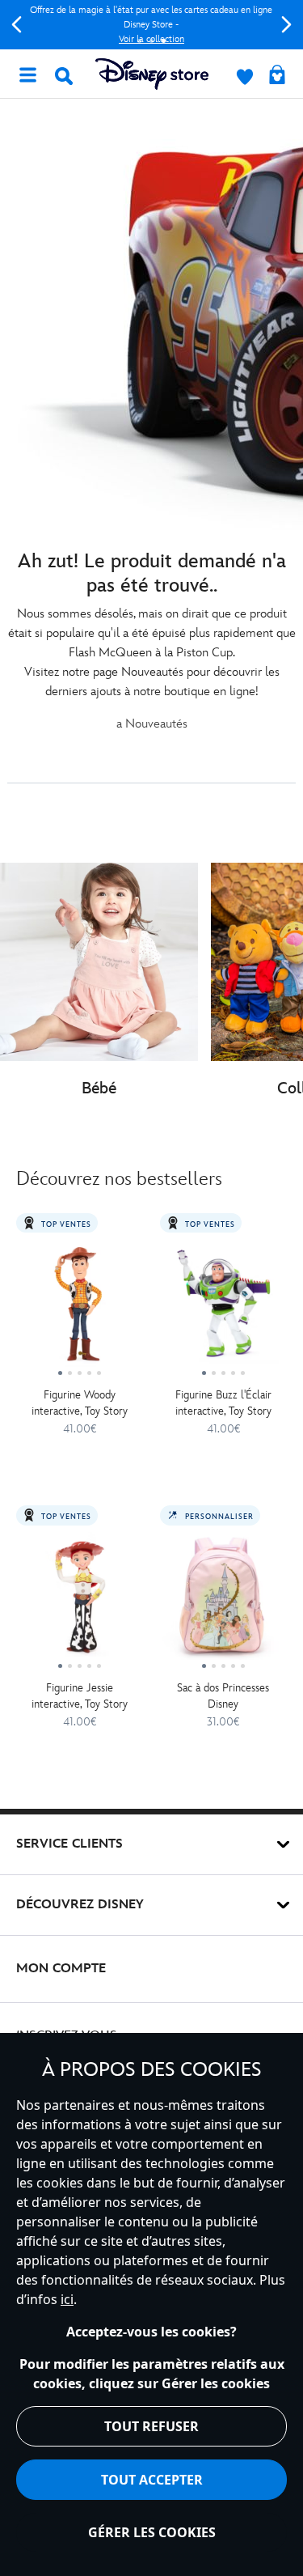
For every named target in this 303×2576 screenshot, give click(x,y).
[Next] (286, 25)
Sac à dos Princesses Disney (223, 1696)
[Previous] (17, 25)
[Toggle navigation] (27, 74)
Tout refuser (151, 2426)
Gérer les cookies (152, 2532)
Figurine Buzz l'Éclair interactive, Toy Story (223, 1403)
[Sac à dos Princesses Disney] (224, 1602)
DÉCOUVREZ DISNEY (80, 1905)
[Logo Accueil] (152, 74)
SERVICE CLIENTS (69, 1844)
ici (67, 2299)
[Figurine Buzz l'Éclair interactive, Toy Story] (224, 1310)
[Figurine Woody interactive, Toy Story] (80, 1310)
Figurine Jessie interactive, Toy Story (80, 1696)
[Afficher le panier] (277, 76)
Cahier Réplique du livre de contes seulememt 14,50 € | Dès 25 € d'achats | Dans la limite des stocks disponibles (162, 25)
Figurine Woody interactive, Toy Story (80, 1403)
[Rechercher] (64, 76)
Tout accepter (152, 2480)
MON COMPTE (61, 1969)
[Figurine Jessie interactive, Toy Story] (80, 1602)
